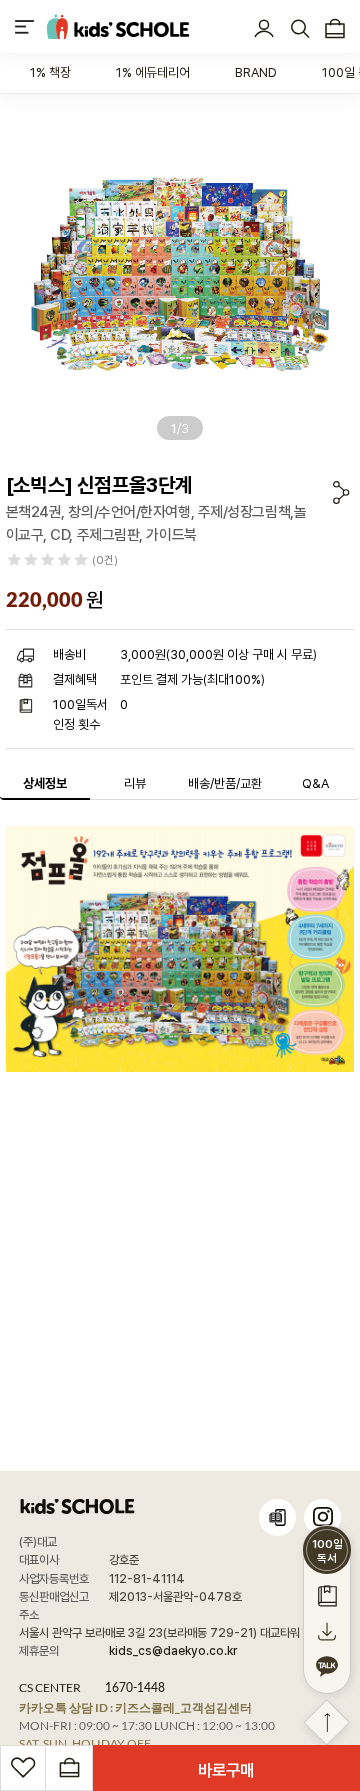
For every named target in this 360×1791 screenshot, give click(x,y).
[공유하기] (341, 492)
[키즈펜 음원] (327, 1631)
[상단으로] (326, 1722)
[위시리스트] (23, 1768)
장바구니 (335, 29)
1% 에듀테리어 (153, 72)
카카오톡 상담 (135, 1707)
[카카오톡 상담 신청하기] (327, 1667)
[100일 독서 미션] (327, 1596)
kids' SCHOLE (118, 26)
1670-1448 (135, 1687)
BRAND (256, 72)
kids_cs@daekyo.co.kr (173, 1651)
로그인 (264, 29)
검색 (299, 29)
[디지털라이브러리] (277, 1517)
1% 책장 (50, 72)
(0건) (105, 560)
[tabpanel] (180, 274)
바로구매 (226, 1770)
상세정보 (45, 783)
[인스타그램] (322, 1517)
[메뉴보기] (24, 26)
